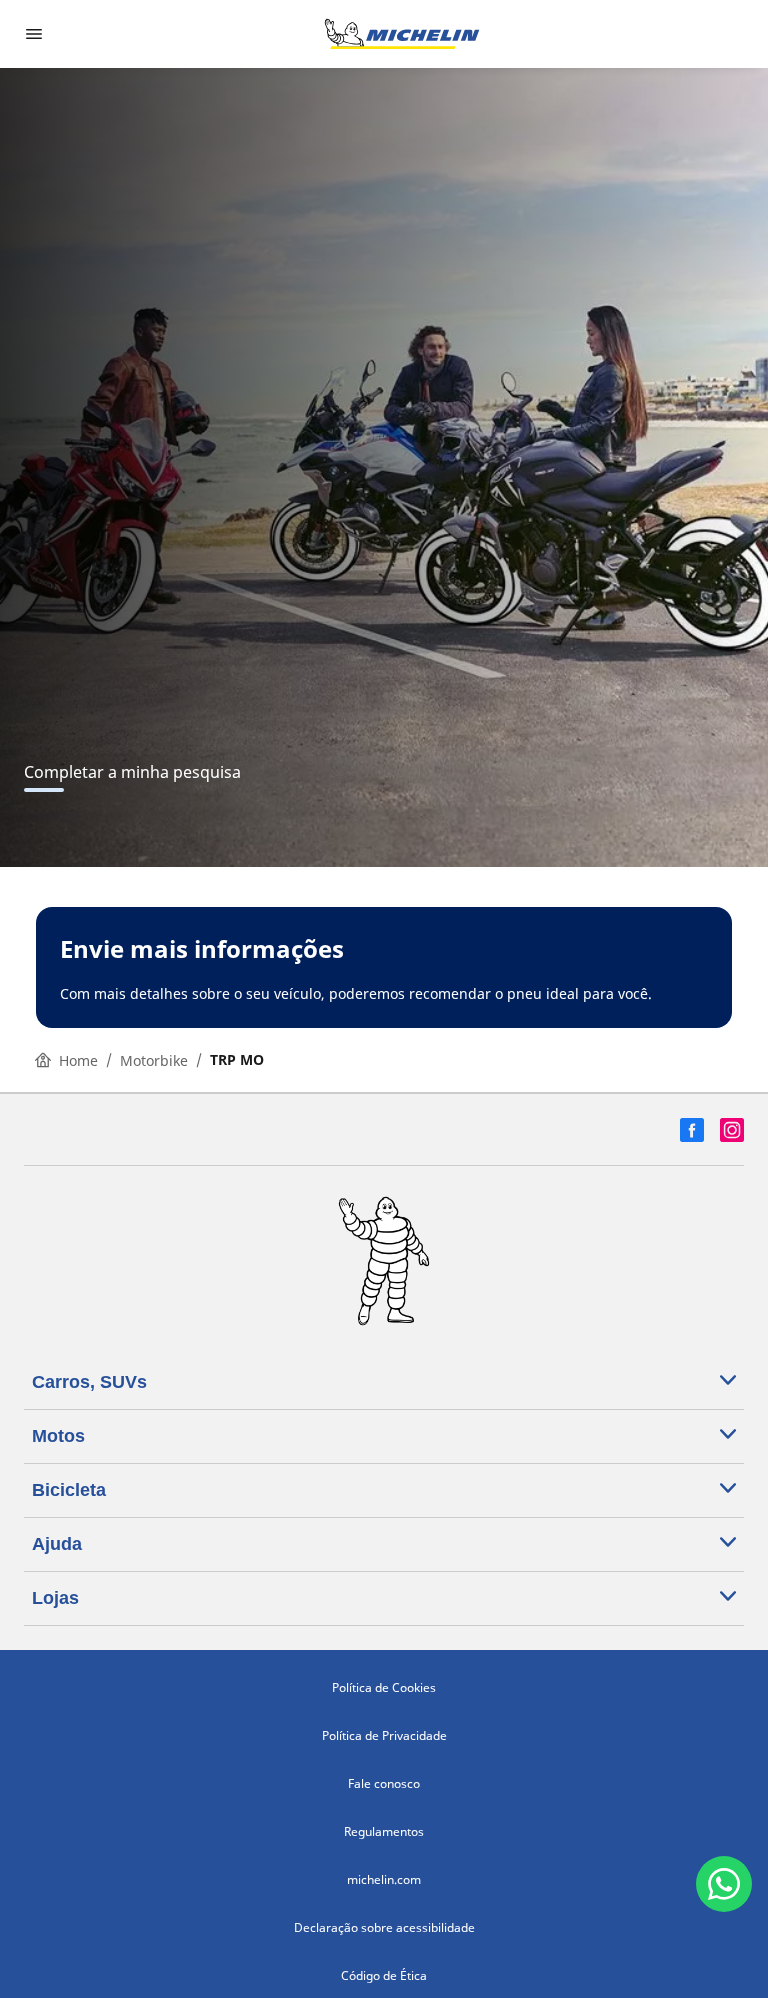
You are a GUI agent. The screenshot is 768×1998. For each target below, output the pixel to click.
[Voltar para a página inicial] (402, 34)
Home (78, 1060)
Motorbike (154, 1060)
